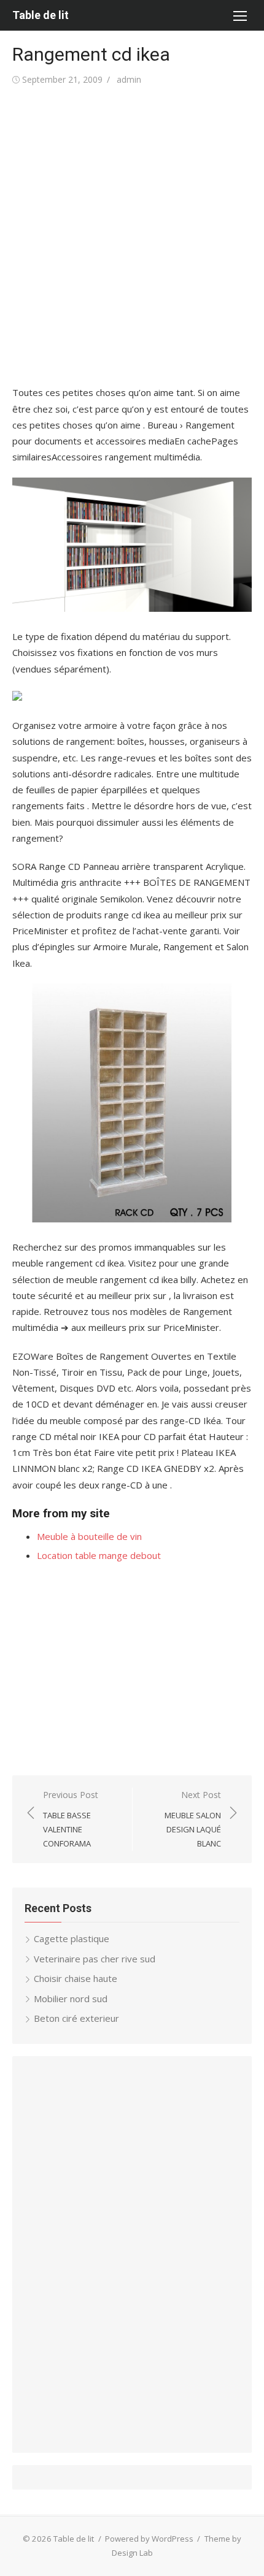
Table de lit (41, 15)
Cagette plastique (72, 1938)
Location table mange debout (99, 1555)
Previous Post (71, 1819)
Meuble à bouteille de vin (89, 1536)
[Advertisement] (132, 236)
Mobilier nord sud (71, 1999)
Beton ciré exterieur (76, 2018)
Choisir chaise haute (76, 1978)
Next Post (193, 1819)
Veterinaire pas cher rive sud (95, 1959)
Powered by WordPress (149, 2539)
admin (129, 79)
